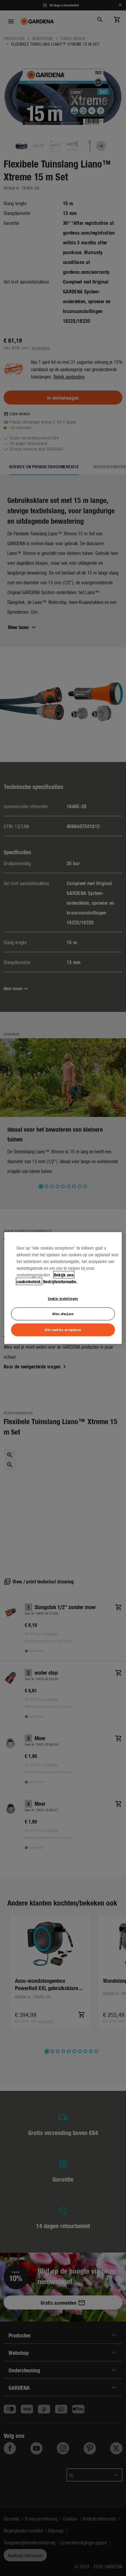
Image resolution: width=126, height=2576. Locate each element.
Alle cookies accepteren (63, 1329)
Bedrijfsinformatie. (60, 1281)
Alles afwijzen (63, 1314)
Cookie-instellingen (63, 1298)
